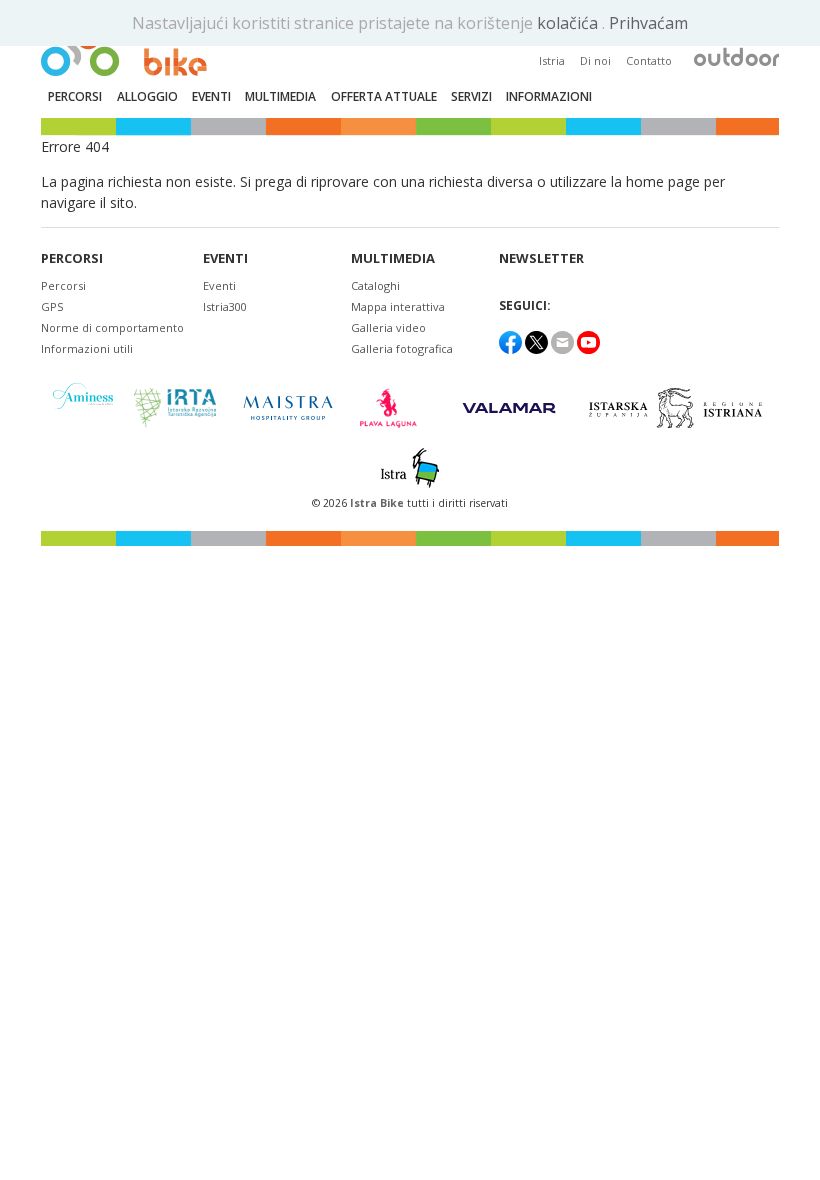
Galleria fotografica (402, 348)
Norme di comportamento (112, 327)
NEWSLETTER (541, 258)
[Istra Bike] (124, 46)
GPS (52, 306)
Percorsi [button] (75, 96)
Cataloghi (375, 285)
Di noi (595, 60)
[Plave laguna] (394, 408)
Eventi (225, 258)
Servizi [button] (471, 96)
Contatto (649, 60)
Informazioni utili (87, 348)
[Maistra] (288, 407)
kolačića (569, 23)
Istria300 (225, 306)
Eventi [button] (211, 96)
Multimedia (393, 258)
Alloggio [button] (147, 96)
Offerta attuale (384, 96)
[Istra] (410, 468)
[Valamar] (509, 408)
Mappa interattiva (398, 306)
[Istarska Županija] (678, 408)
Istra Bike (378, 503)
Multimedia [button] (280, 96)
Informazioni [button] (549, 96)
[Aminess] (83, 407)
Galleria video (388, 327)
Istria (552, 60)
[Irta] (174, 408)
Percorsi (72, 258)
